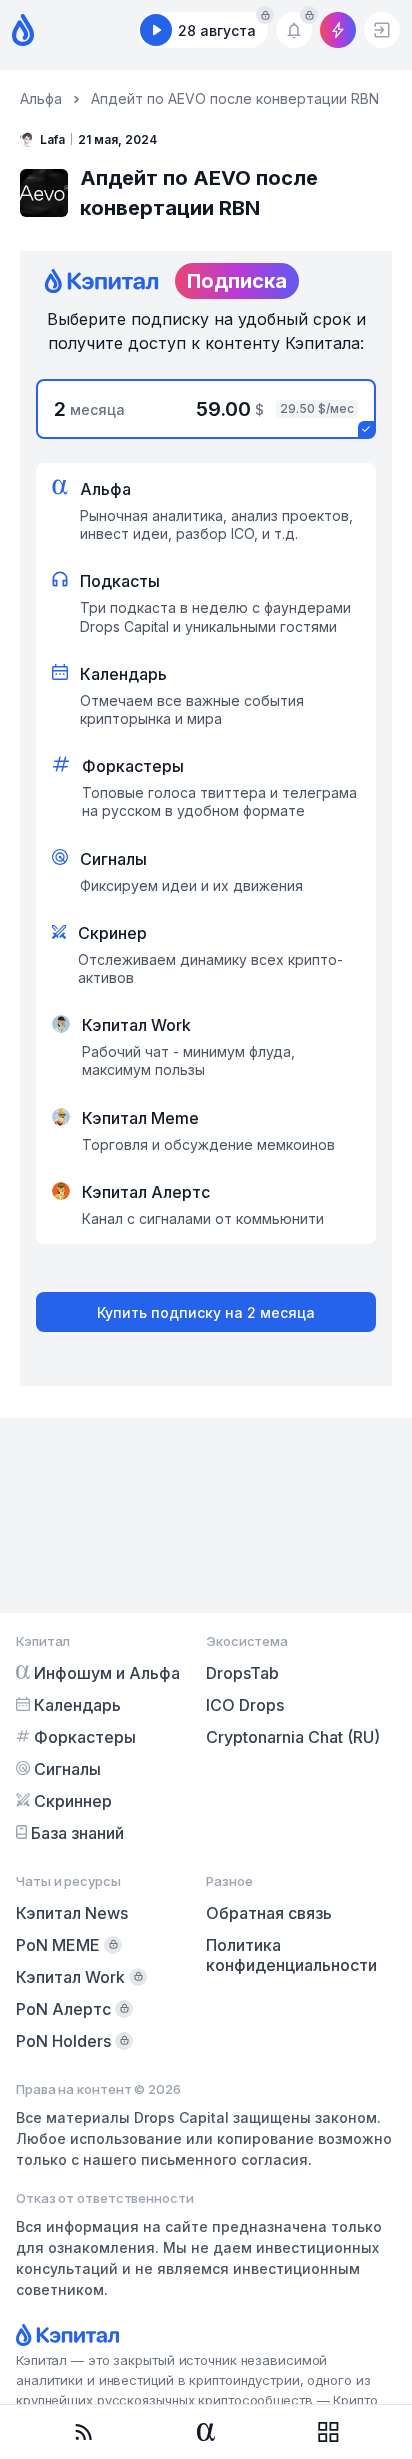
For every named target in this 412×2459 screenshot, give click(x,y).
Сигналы (67, 1769)
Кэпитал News (72, 1913)
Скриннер (73, 1801)
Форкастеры (85, 1737)
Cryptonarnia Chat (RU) (293, 1737)
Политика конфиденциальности (291, 1955)
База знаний (77, 1833)
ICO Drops (245, 1705)
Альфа (41, 98)
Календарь (77, 1705)
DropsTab (242, 1673)
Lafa (52, 139)
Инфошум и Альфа (107, 1673)
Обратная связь (269, 1913)
